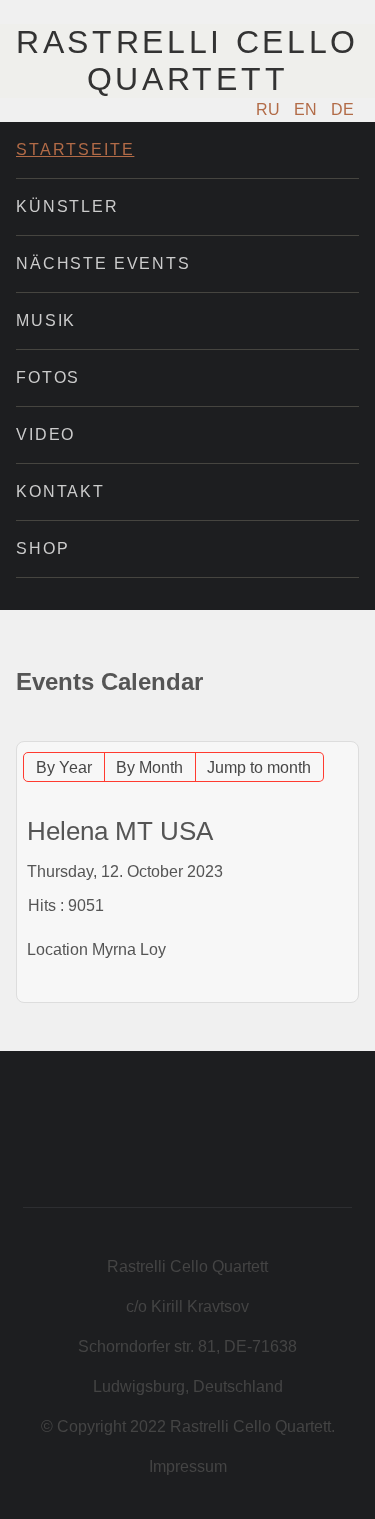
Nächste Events (103, 263)
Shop (42, 548)
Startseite (75, 149)
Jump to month (259, 767)
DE (342, 109)
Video (45, 434)
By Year (64, 767)
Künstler (67, 206)
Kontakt (60, 491)
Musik (46, 320)
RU (270, 109)
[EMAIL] (347, 731)
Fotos (48, 377)
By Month (149, 767)
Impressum (188, 1466)
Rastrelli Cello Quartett (187, 60)
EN (307, 109)
